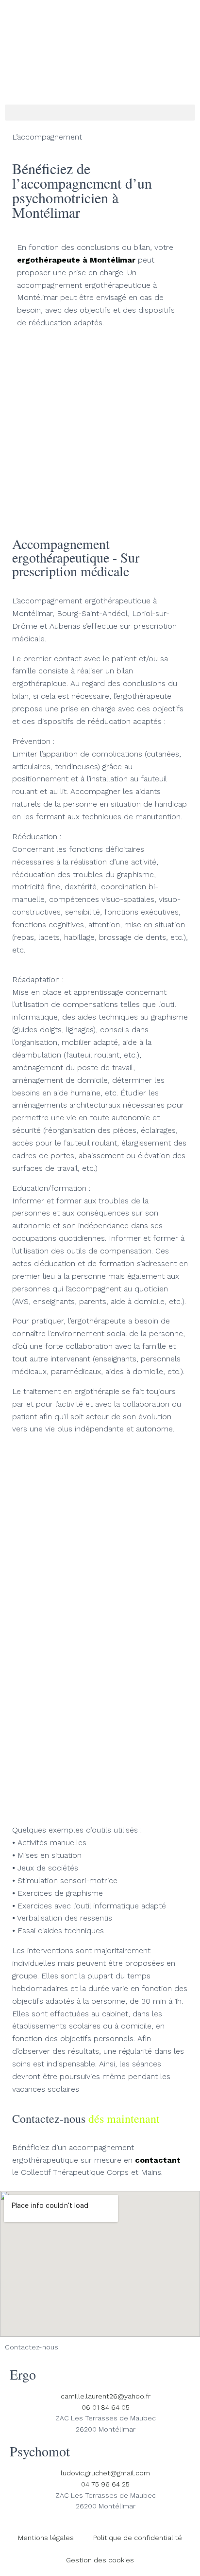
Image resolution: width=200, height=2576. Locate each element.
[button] (100, 113)
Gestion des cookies (100, 2560)
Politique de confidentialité (138, 2538)
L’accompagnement (47, 137)
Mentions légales (46, 2538)
